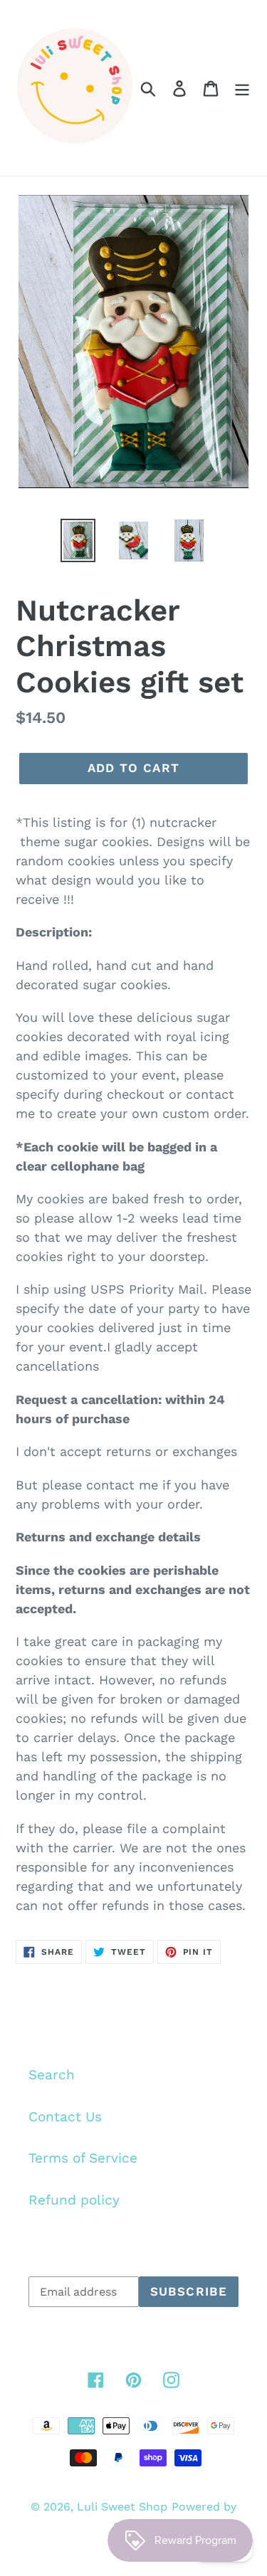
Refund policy (74, 2200)
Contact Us (65, 2117)
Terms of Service (83, 2158)
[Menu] (242, 88)
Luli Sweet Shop (122, 2507)
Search (52, 2075)
